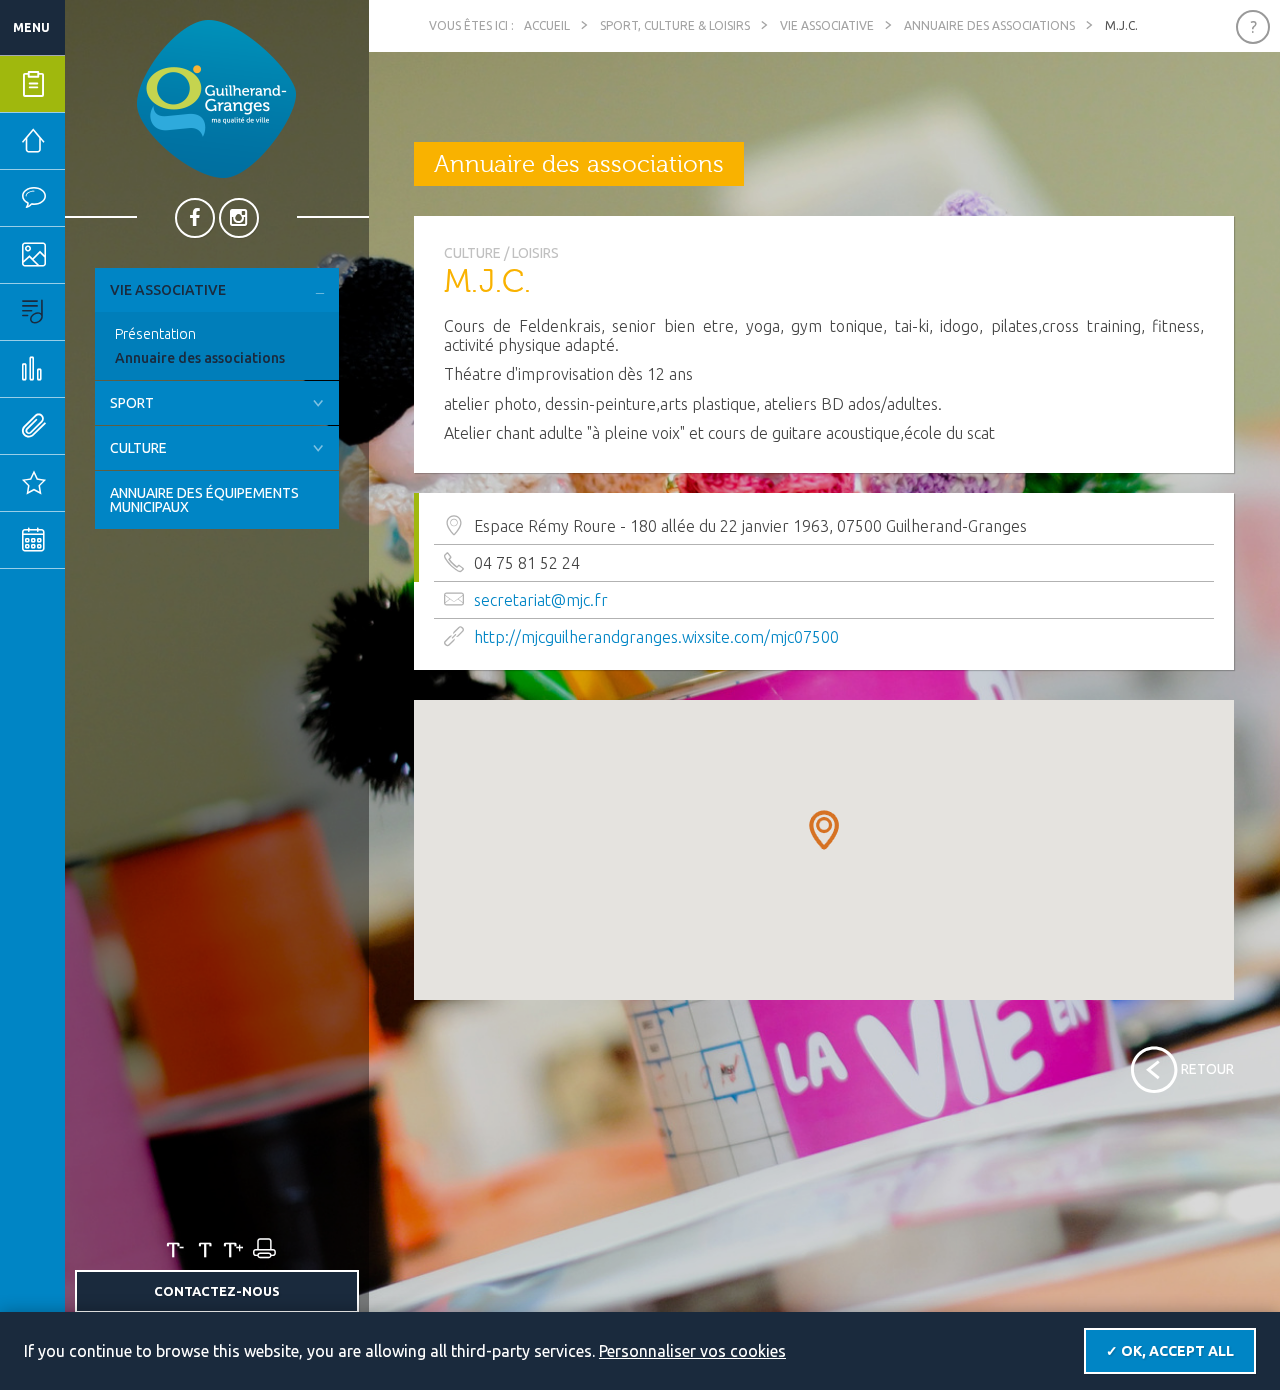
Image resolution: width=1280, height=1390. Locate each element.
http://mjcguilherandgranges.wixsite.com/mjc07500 (656, 637)
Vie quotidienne (95, 198)
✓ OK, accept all (1170, 1351)
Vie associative (168, 290)
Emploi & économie (95, 369)
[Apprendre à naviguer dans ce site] (1253, 27)
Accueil (547, 25)
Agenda (95, 540)
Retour (1207, 1069)
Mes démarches (95, 84)
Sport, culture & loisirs (95, 312)
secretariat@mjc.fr (541, 600)
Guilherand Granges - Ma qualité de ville (216, 99)
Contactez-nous (217, 1291)
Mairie (92, 141)
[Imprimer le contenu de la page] (263, 1249)
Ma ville (95, 255)
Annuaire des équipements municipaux (204, 500)
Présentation (155, 334)
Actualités (95, 483)
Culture (138, 448)
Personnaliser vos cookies (692, 1351)
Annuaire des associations (200, 358)
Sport (132, 403)
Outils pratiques (95, 426)
